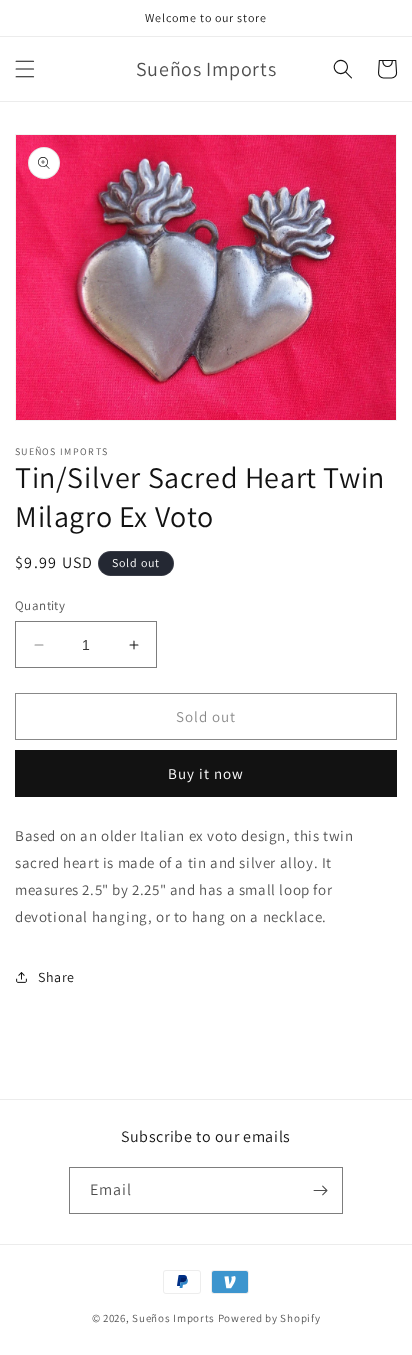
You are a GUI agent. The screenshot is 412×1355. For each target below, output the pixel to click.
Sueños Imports (173, 1318)
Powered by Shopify (269, 1318)
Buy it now (206, 773)
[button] (25, 69)
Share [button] (56, 977)
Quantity (40, 605)
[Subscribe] (320, 1190)
